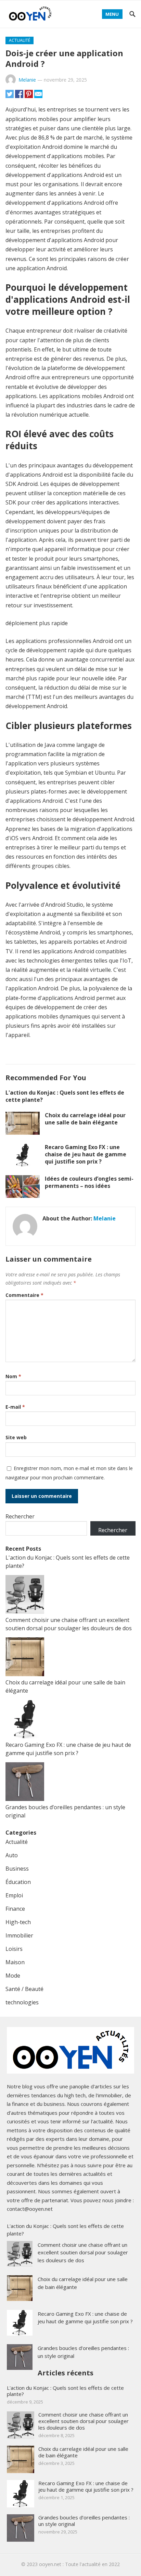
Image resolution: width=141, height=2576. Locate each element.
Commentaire (24, 1295)
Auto (12, 1855)
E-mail (15, 1407)
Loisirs (14, 1949)
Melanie (27, 80)
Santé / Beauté (24, 1989)
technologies (22, 2002)
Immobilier (19, 1935)
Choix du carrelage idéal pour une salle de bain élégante (85, 1119)
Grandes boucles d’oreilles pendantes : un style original (84, 2521)
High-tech (18, 1922)
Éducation (18, 1882)
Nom (13, 1376)
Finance (15, 1909)
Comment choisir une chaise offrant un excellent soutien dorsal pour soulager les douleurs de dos (83, 2252)
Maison (15, 1962)
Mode (13, 1976)
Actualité (20, 40)
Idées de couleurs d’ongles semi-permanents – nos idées (89, 1182)
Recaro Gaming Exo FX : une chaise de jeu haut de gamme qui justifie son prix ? (86, 1154)
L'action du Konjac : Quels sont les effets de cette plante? (65, 1096)
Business (17, 1869)
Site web (16, 1437)
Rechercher (20, 1516)
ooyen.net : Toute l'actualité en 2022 (79, 2564)
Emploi (14, 1895)
